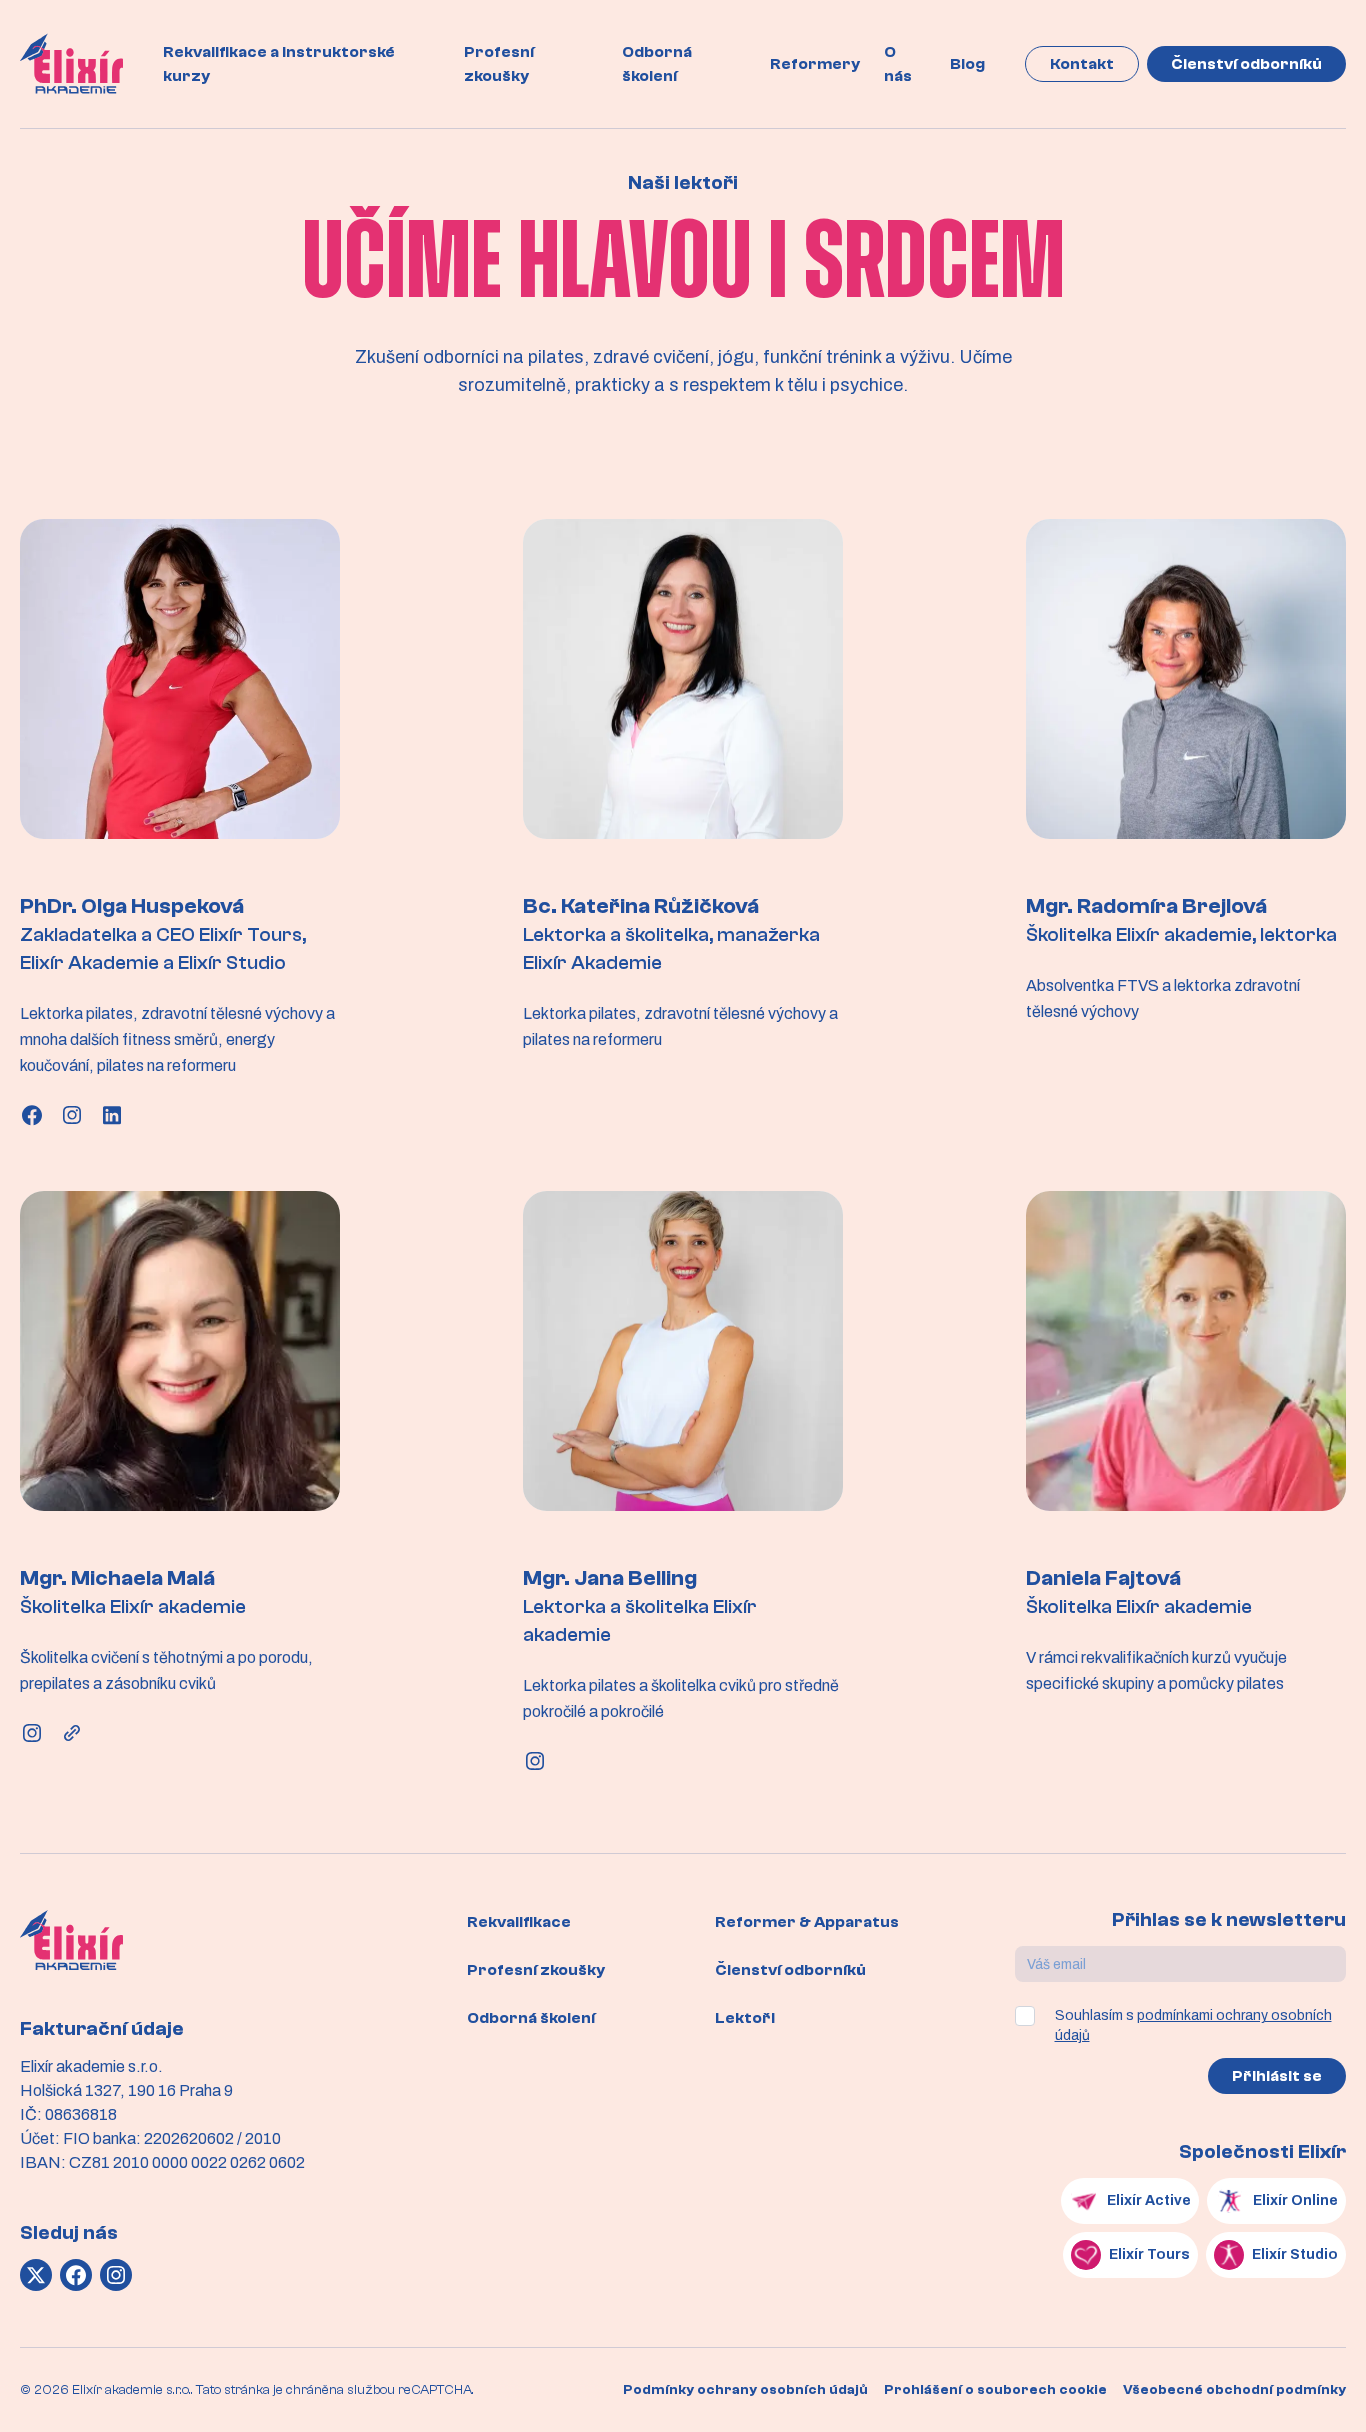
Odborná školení (657, 64)
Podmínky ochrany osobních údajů (745, 2390)
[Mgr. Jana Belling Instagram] (535, 1761)
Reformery (815, 64)
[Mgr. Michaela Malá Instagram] (32, 1733)
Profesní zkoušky (499, 64)
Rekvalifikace (519, 1922)
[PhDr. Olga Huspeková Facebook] (32, 1115)
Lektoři (745, 2018)
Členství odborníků (1246, 64)
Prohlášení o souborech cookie (995, 2390)
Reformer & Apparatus (807, 1922)
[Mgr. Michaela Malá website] (72, 1733)
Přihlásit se (1277, 2076)
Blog (967, 64)
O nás (898, 64)
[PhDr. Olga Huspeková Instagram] (72, 1115)
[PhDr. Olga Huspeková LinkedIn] (112, 1115)
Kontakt (1082, 64)
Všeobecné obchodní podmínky (1234, 2390)
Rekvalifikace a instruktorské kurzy (279, 64)
